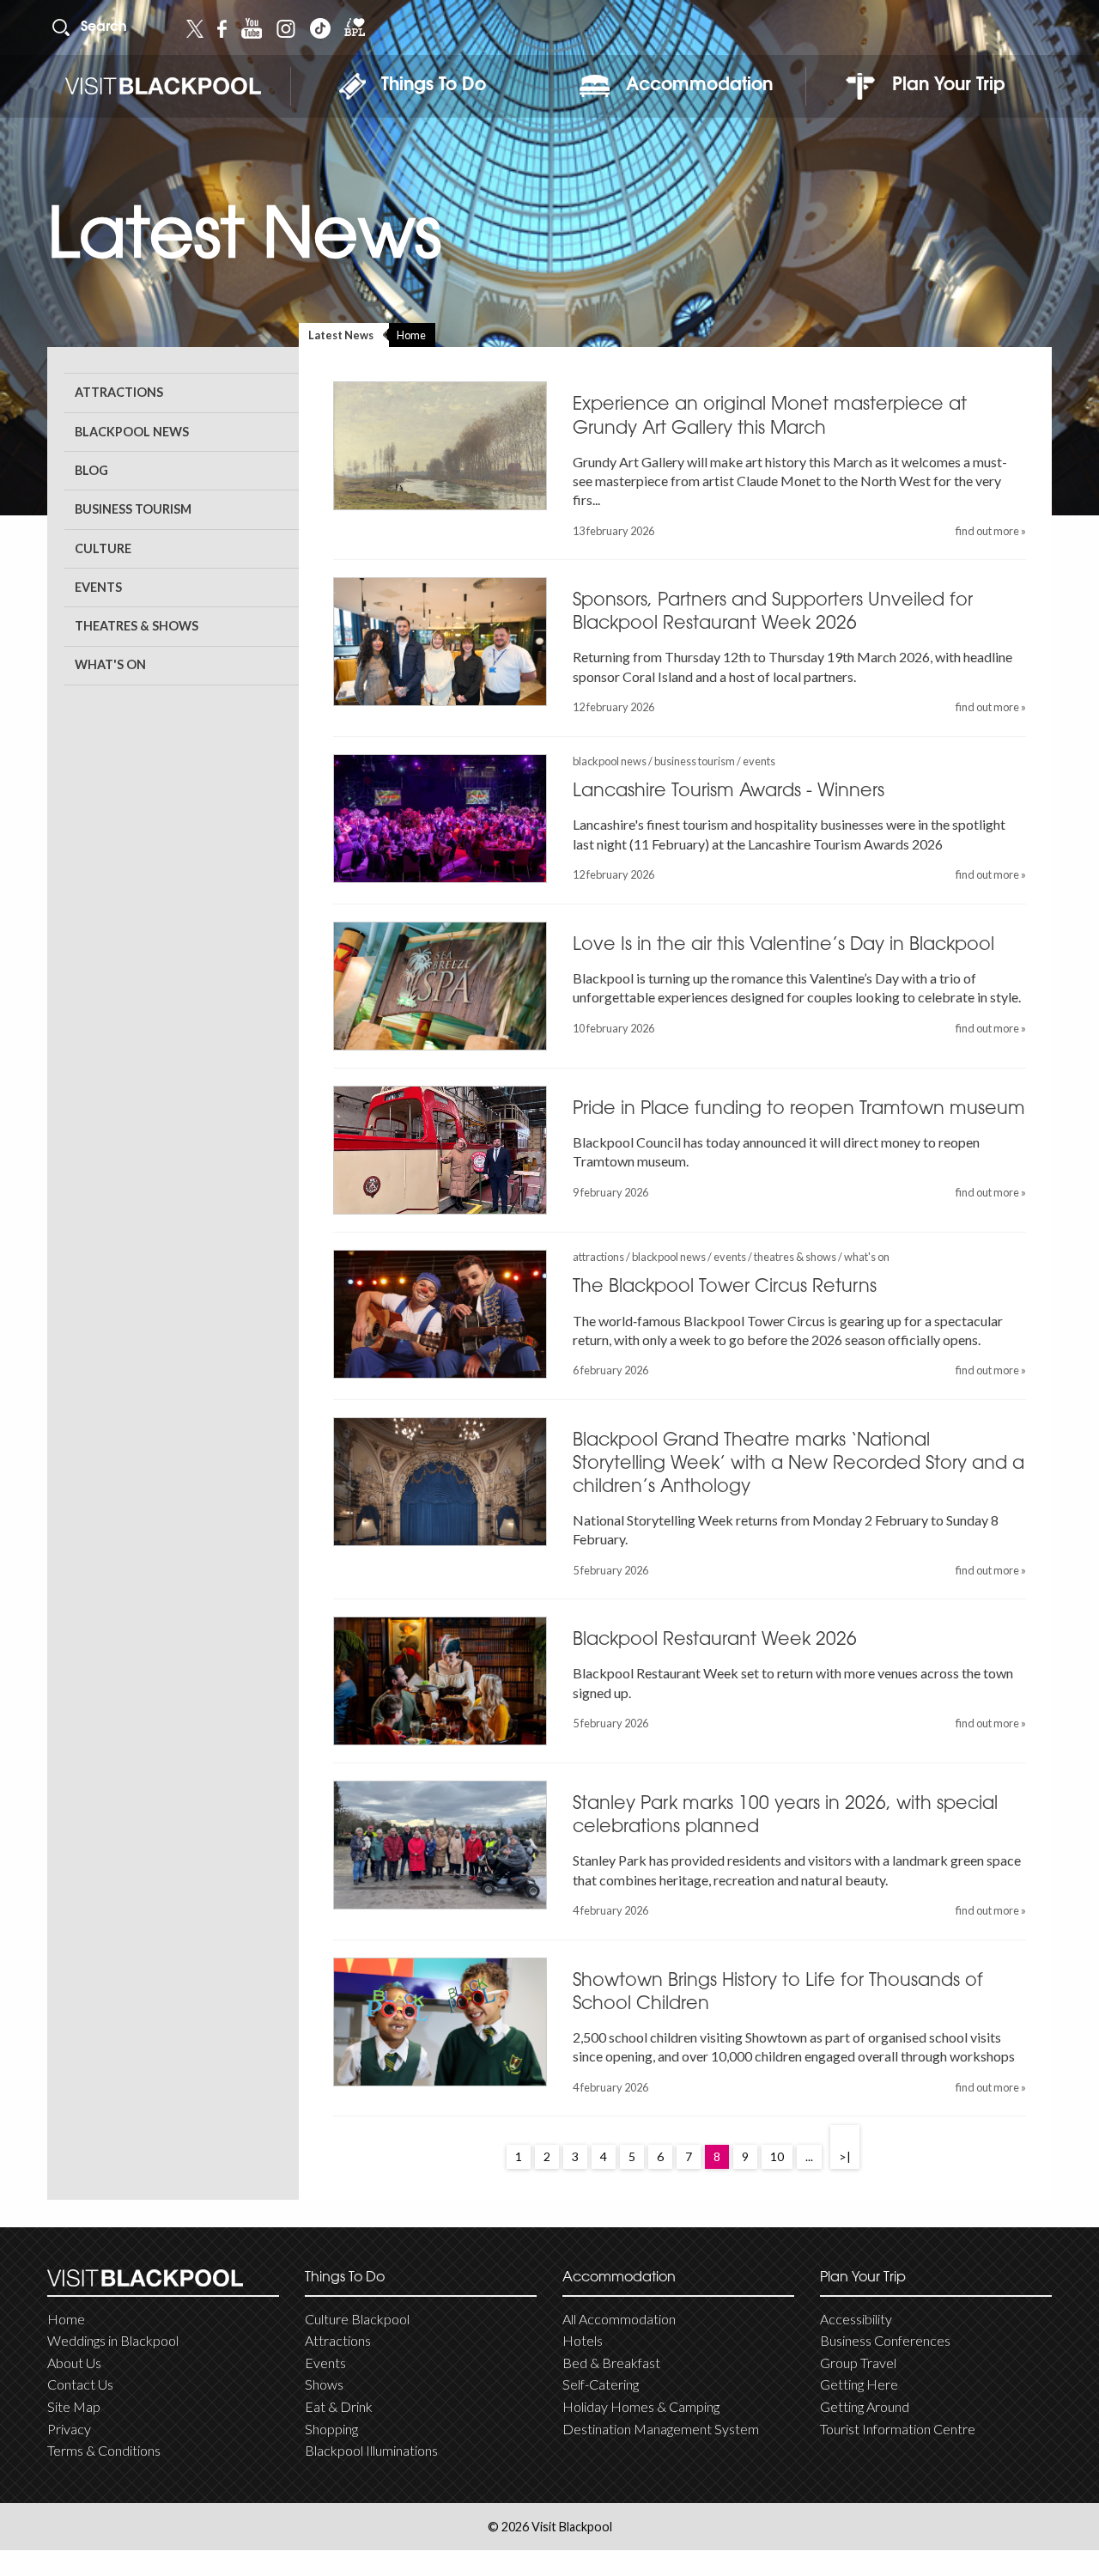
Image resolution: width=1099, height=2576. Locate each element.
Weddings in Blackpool (113, 2340)
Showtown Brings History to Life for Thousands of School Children (778, 1993)
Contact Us (80, 2384)
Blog (91, 470)
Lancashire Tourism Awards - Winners (729, 792)
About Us (74, 2363)
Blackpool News (132, 432)
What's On (110, 664)
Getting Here (859, 2384)
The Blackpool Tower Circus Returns (725, 1288)
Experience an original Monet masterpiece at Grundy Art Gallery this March (770, 417)
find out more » (991, 531)
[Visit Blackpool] (163, 86)
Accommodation (699, 86)
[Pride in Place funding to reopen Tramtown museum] (440, 1150)
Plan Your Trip (949, 86)
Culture (103, 548)
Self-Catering (601, 2384)
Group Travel (858, 2363)
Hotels (583, 2340)
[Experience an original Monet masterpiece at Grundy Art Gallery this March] (440, 446)
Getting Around (865, 2406)
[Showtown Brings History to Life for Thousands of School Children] (440, 2022)
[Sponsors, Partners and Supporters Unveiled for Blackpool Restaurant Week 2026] (440, 642)
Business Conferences (885, 2340)
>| (845, 2156)
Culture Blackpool (357, 2319)
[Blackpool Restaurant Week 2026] (440, 1681)
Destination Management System (661, 2429)
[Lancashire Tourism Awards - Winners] (440, 819)
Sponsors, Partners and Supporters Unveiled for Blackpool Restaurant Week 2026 (773, 613)
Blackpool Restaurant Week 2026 (715, 1641)
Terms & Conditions (104, 2450)
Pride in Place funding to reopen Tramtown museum (799, 1110)
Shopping (331, 2429)
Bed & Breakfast (611, 2363)
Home (411, 335)
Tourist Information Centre (898, 2429)
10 (777, 2156)
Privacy (69, 2429)
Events (98, 587)
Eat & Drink (339, 2406)
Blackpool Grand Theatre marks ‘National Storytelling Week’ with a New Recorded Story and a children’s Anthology (798, 1465)
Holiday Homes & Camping (641, 2406)
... (809, 2156)
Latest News (341, 335)
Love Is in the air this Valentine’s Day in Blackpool (783, 946)
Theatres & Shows (137, 626)
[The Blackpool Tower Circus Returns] (440, 1314)
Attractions (119, 392)
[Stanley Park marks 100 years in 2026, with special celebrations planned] (440, 1845)
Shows (324, 2384)
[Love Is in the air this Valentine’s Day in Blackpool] (440, 986)
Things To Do (434, 86)
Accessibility (856, 2319)
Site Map (74, 2406)
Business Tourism (133, 509)
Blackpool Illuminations (371, 2450)
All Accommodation (619, 2319)
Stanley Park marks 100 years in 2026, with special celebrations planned (785, 1816)
